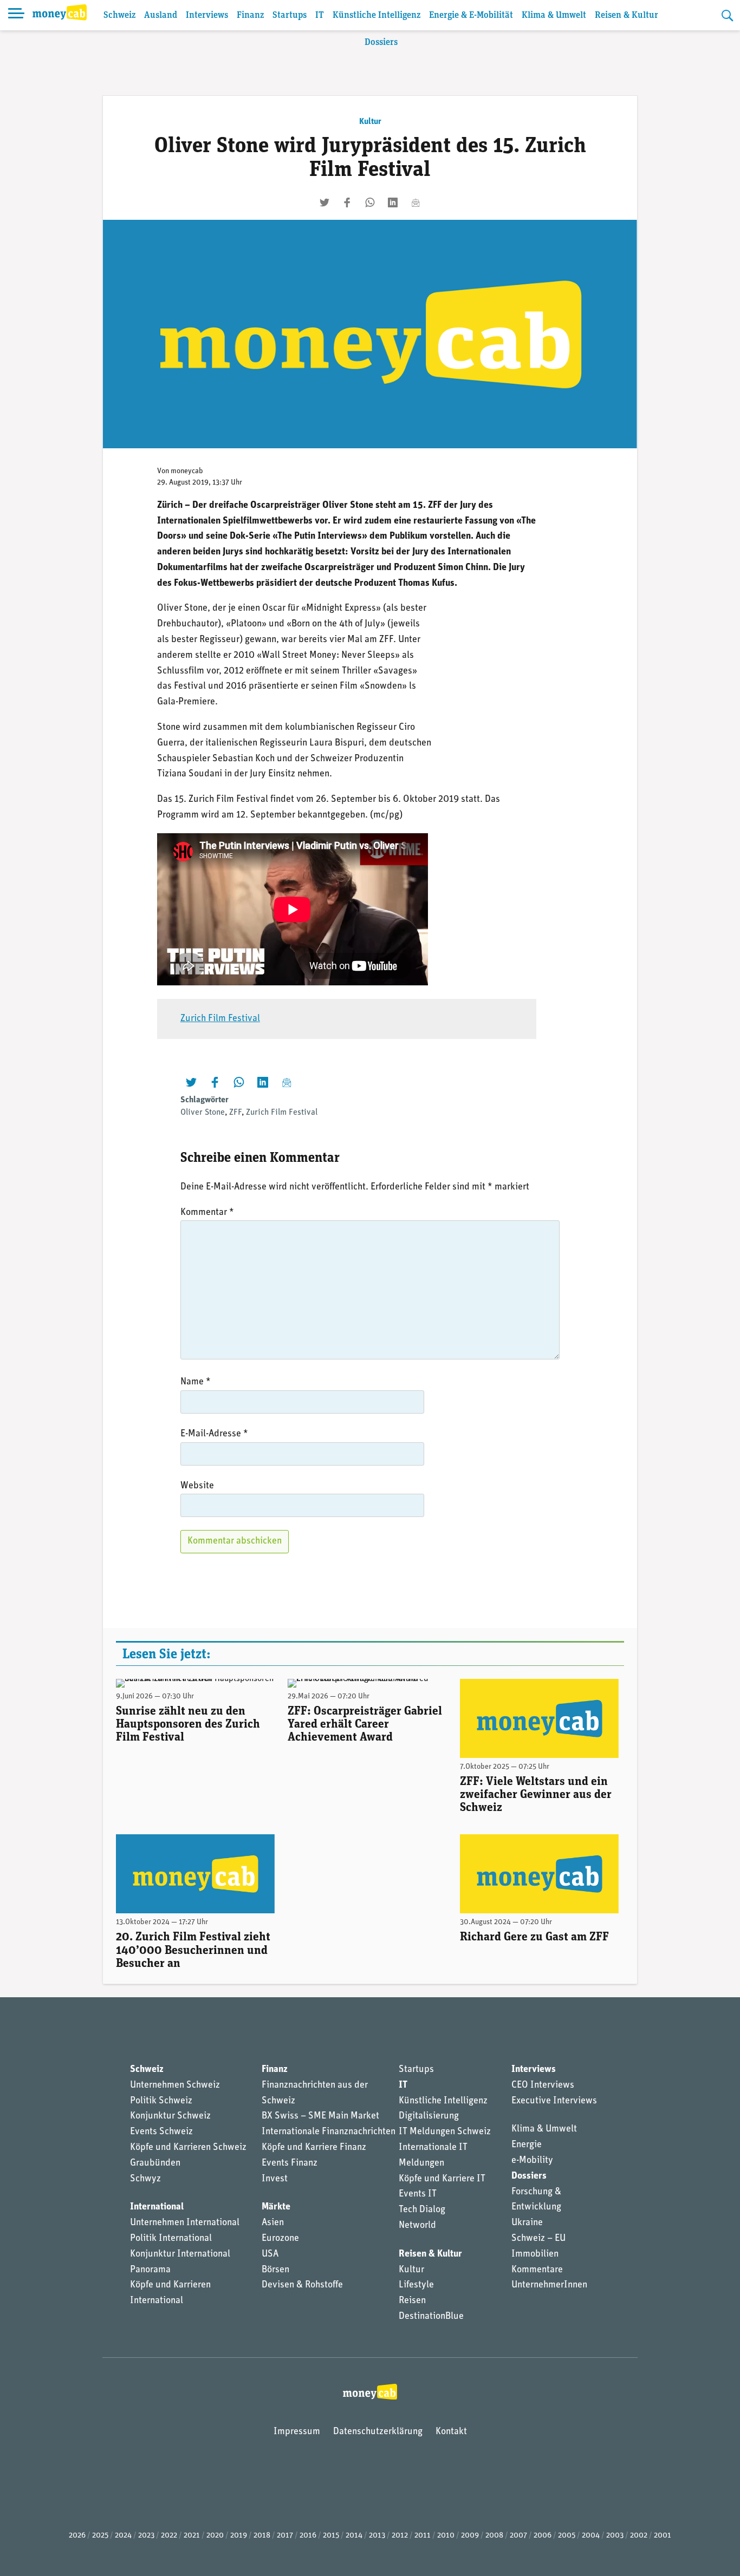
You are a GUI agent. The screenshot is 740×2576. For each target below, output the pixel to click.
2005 (567, 2536)
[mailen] (416, 202)
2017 (285, 2536)
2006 (543, 2536)
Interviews (207, 15)
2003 (615, 2536)
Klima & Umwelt (554, 15)
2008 (494, 2536)
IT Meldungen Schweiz (445, 2132)
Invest (275, 2179)
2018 (262, 2536)
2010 (446, 2536)
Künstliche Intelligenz (377, 15)
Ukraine (527, 2223)
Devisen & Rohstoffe (302, 2285)
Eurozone (280, 2239)
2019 (239, 2536)
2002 (639, 2536)
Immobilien (535, 2254)
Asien (273, 2223)
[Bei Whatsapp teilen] (370, 202)
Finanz (250, 15)
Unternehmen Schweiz (175, 2085)
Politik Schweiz (161, 2101)
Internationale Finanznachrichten (329, 2132)
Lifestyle (416, 2285)
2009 (470, 2536)
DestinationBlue (431, 2317)
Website (197, 1486)
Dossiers (381, 43)
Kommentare (537, 2270)
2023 (146, 2536)
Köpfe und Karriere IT (442, 2179)
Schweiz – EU (538, 2239)
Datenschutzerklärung (378, 2432)
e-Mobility (532, 2161)
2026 (77, 2536)
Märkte (276, 2207)
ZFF (235, 1113)
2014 (354, 2536)
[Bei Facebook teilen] (347, 202)
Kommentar (207, 1213)
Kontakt (451, 2432)
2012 (400, 2536)
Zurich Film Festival (220, 1019)
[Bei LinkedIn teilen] (393, 202)
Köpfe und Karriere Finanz (314, 2148)
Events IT (418, 2194)
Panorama (150, 2270)
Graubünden (155, 2163)
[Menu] (16, 15)
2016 (308, 2536)
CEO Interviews (543, 2085)
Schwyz (145, 2179)
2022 (169, 2536)
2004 (591, 2536)
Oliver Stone (203, 1113)
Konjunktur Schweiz (170, 2116)
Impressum (297, 2432)
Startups (290, 15)
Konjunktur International (180, 2254)
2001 (663, 2536)
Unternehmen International (185, 2223)
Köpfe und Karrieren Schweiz (188, 2148)
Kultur (370, 122)
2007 (518, 2536)
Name (196, 1382)
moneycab (187, 471)
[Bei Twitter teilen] (324, 202)
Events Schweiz (161, 2132)
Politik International (171, 2239)
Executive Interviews (554, 2101)
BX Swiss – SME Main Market (320, 2116)
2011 (423, 2536)
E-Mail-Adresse (214, 1434)
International (157, 2207)
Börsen (275, 2270)
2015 (331, 2536)
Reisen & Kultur (627, 15)
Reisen (412, 2301)
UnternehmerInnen (549, 2285)
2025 (100, 2536)
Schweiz (119, 15)
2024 (123, 2536)
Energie (527, 2145)
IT (320, 15)
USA (270, 2254)
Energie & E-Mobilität (471, 15)
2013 (377, 2536)
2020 (215, 2536)
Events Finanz (290, 2163)
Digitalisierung (429, 2116)
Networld (417, 2226)
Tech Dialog (422, 2210)
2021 (192, 2536)
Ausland (161, 15)
